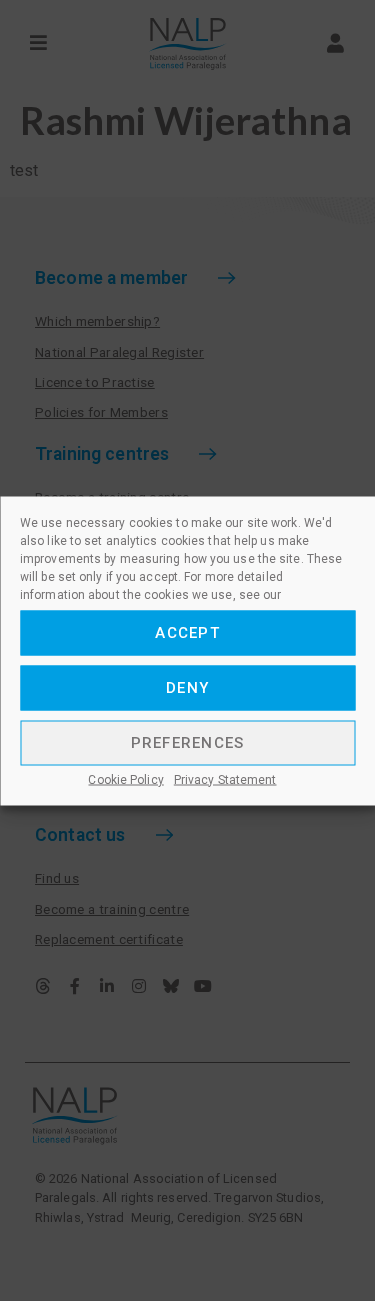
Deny (187, 688)
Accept (187, 633)
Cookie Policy (125, 779)
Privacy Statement (225, 779)
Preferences (188, 743)
